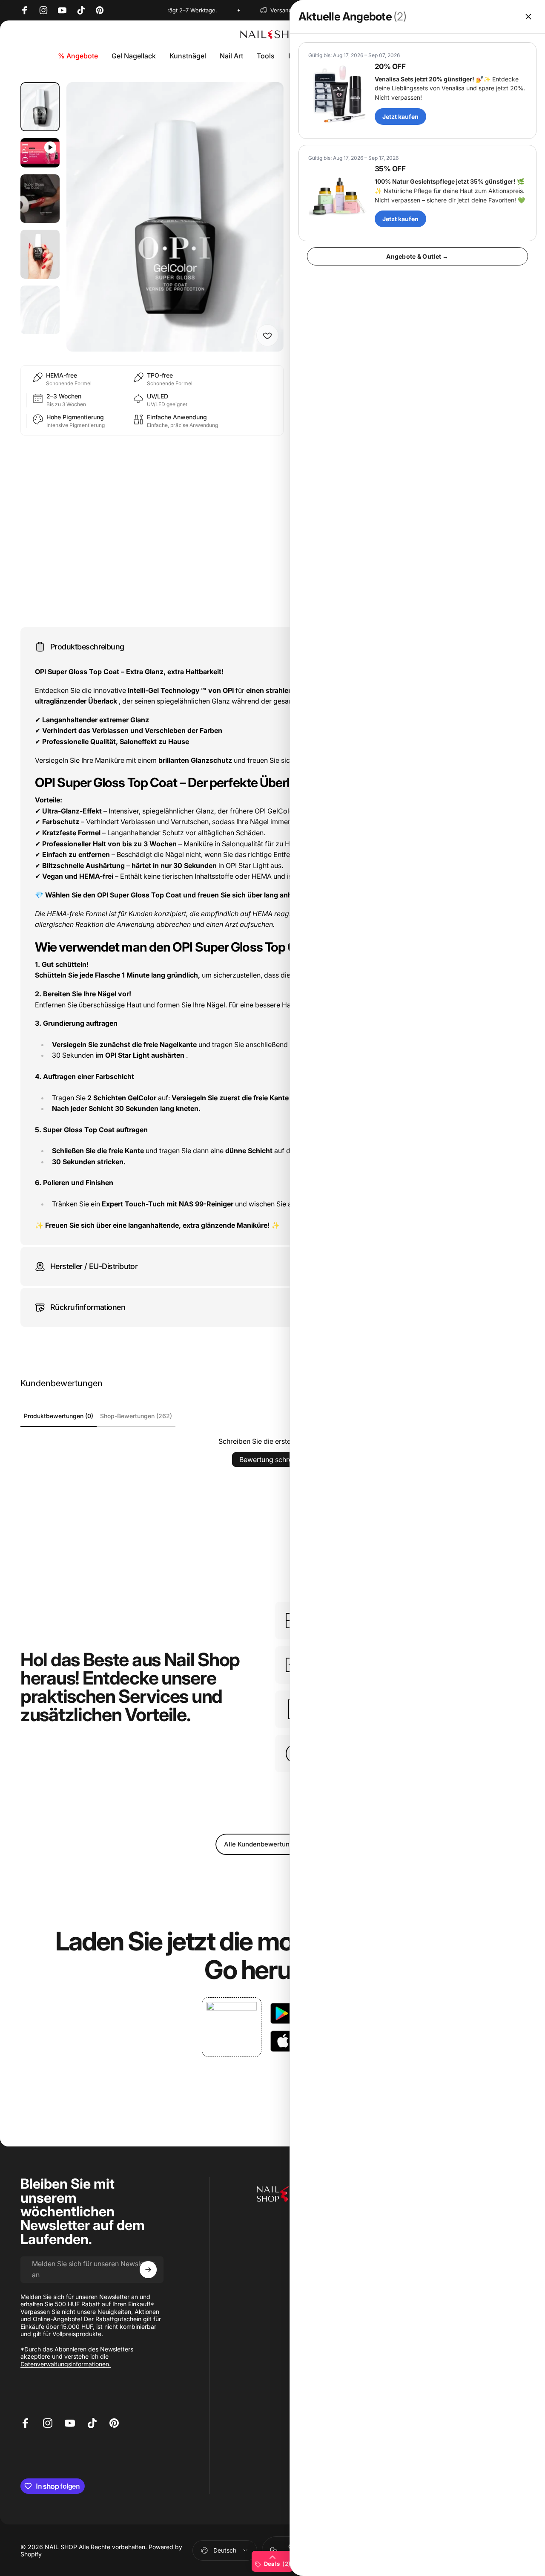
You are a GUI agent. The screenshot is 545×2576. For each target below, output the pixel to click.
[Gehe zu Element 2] (40, 153)
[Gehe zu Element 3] (40, 199)
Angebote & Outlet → (417, 256)
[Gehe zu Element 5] (40, 310)
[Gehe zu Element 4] (40, 254)
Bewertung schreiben (273, 1460)
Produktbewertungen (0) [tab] (59, 1416)
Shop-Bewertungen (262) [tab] (136, 1416)
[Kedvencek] (267, 335)
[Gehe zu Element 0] (40, 107)
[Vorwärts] (261, 231)
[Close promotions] (528, 17)
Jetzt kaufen (400, 117)
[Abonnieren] (148, 2270)
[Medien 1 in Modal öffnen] (175, 217)
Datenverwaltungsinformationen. (66, 2364)
